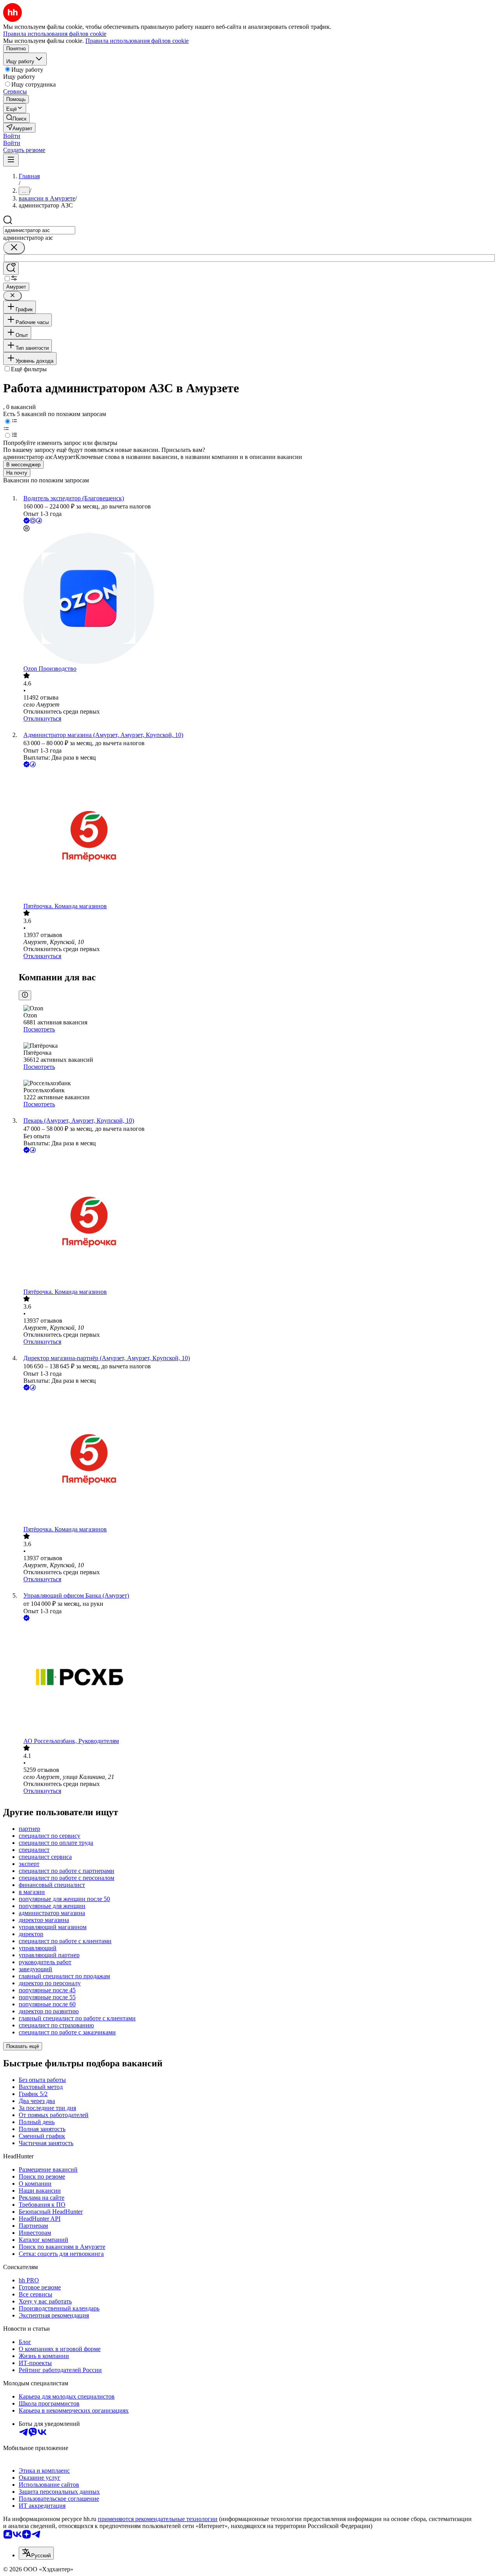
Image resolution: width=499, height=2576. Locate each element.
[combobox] (39, 230)
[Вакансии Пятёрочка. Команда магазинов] (257, 836)
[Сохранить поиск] (11, 268)
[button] (12, 136)
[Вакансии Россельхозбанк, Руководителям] (257, 1680)
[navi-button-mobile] (11, 160)
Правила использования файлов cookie (137, 41)
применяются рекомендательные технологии (158, 2519)
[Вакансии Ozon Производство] (257, 599)
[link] (16, 118)
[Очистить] (14, 248)
